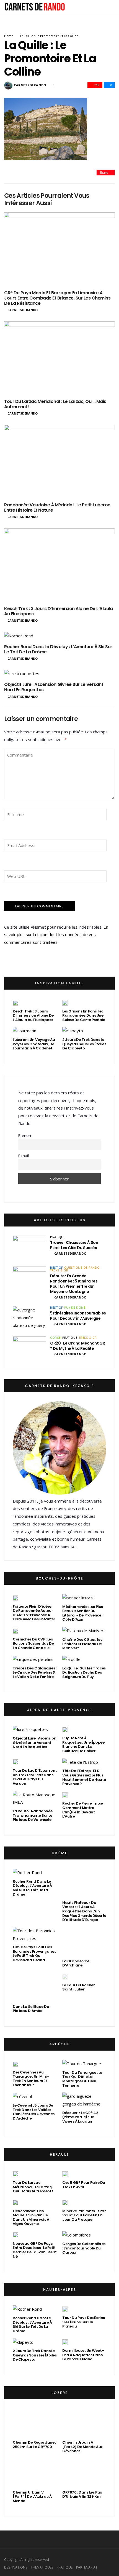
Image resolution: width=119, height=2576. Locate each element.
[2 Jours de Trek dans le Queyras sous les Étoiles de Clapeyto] (73, 1031)
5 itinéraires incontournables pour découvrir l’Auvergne (78, 1316)
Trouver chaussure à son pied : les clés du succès (74, 1245)
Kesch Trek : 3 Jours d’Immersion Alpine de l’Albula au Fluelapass (59, 611)
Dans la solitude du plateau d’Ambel (31, 2009)
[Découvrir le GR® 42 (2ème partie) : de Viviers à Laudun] (84, 2100)
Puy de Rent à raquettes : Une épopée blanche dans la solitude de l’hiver (83, 1744)
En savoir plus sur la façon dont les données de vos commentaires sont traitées (56, 935)
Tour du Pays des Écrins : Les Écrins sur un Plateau (84, 2322)
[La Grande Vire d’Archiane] (84, 1942)
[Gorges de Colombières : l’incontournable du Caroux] (77, 2235)
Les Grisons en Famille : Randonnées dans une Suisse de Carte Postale (84, 1016)
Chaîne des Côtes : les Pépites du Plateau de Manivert (82, 1644)
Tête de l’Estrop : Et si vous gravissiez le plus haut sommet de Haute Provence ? (84, 1777)
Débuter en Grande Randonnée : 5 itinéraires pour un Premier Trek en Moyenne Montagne (74, 1284)
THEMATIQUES (42, 2567)
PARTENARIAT (87, 2567)
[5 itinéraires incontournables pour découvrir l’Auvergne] (29, 1318)
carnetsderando (30, 85)
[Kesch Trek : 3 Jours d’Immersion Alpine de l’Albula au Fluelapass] (59, 565)
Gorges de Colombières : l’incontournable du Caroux (84, 2248)
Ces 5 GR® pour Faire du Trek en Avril (84, 2185)
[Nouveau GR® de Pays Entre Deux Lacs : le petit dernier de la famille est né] (15, 2235)
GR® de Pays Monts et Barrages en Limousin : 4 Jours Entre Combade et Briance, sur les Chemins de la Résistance (57, 298)
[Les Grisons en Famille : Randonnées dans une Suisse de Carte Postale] (65, 1003)
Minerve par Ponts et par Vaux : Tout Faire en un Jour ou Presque (84, 2215)
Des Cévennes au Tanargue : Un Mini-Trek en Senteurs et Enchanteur (31, 2079)
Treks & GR (59, 1270)
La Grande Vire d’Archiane (76, 1963)
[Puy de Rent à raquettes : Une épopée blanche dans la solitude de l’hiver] (65, 1729)
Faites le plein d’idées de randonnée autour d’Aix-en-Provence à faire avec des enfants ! (34, 1613)
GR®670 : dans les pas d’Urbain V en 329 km (82, 2495)
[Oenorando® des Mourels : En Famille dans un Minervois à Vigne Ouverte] (15, 2202)
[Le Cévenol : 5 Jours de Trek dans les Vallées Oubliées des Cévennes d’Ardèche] (22, 2097)
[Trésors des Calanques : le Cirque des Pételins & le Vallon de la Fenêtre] (33, 1659)
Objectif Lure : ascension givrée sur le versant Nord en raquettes (54, 687)
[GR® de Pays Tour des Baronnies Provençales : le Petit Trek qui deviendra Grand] (35, 1935)
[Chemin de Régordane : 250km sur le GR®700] (35, 2423)
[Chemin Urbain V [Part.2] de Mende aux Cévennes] (84, 2423)
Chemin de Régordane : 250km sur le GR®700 (34, 2445)
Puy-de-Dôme (75, 1308)
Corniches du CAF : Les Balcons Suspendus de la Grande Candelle (33, 1644)
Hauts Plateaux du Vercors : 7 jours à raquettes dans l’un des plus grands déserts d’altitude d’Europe (84, 1911)
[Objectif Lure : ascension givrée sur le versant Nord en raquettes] (59, 674)
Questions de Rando (82, 1268)
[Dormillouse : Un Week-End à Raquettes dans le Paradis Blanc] (65, 2342)
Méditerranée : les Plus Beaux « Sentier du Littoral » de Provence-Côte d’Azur (83, 1613)
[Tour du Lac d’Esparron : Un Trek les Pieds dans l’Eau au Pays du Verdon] (15, 1762)
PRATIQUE (58, 1237)
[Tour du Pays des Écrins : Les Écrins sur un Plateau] (65, 2309)
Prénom (25, 1135)
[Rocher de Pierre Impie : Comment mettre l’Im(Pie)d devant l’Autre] (65, 1795)
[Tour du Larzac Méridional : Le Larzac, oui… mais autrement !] (59, 358)
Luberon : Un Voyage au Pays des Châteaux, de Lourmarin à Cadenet (34, 1044)
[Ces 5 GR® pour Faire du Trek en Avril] (65, 2174)
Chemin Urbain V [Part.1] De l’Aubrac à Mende (32, 2497)
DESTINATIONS (16, 2567)
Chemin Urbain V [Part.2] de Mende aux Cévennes (82, 2447)
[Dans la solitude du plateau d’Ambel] (35, 1987)
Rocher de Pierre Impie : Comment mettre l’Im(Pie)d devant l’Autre (83, 1810)
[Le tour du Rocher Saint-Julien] (65, 1976)
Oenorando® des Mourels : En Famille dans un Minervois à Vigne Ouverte (31, 2217)
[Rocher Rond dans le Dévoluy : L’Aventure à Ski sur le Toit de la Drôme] (59, 636)
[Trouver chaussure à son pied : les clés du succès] (29, 1247)
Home (9, 36)
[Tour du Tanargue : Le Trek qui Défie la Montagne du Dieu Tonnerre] (82, 2064)
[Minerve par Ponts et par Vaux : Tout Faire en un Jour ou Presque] (65, 2202)
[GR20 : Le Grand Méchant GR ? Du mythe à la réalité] (29, 1348)
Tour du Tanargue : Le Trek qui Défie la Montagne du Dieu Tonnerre (82, 2079)
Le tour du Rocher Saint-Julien (78, 1987)
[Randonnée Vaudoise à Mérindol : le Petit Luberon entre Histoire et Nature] (59, 461)
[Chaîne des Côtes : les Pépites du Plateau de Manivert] (84, 1631)
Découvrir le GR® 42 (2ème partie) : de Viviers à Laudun (80, 2117)
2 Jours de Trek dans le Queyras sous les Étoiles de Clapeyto (84, 1044)
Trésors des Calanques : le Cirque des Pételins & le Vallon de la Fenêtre (35, 1672)
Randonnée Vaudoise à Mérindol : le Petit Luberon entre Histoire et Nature (57, 507)
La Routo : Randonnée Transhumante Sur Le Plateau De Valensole (33, 1815)
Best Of (56, 1268)
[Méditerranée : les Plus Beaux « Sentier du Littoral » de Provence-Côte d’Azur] (78, 1598)
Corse (55, 1338)
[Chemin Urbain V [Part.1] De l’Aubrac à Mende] (35, 2473)
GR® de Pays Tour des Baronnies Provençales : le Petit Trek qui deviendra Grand (34, 1954)
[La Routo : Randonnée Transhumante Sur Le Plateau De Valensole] (35, 1799)
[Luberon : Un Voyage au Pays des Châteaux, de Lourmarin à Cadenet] (24, 1031)
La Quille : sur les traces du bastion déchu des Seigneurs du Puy (84, 1672)
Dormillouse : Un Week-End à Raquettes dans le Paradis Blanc (83, 2355)
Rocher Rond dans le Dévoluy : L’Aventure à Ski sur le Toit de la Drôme (58, 649)
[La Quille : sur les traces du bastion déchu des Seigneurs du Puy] (71, 1659)
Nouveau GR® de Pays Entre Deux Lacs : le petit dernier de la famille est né (35, 2250)
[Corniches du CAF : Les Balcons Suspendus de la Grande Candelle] (15, 1631)
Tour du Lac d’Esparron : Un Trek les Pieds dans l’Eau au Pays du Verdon (35, 1777)
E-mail (24, 1156)
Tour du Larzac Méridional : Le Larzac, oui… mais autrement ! (55, 404)
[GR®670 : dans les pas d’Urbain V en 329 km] (84, 2473)
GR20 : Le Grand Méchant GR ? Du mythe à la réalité (77, 1346)
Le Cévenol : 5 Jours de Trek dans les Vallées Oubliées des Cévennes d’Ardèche (34, 2112)
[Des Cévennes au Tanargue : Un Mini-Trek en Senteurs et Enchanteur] (15, 2064)
